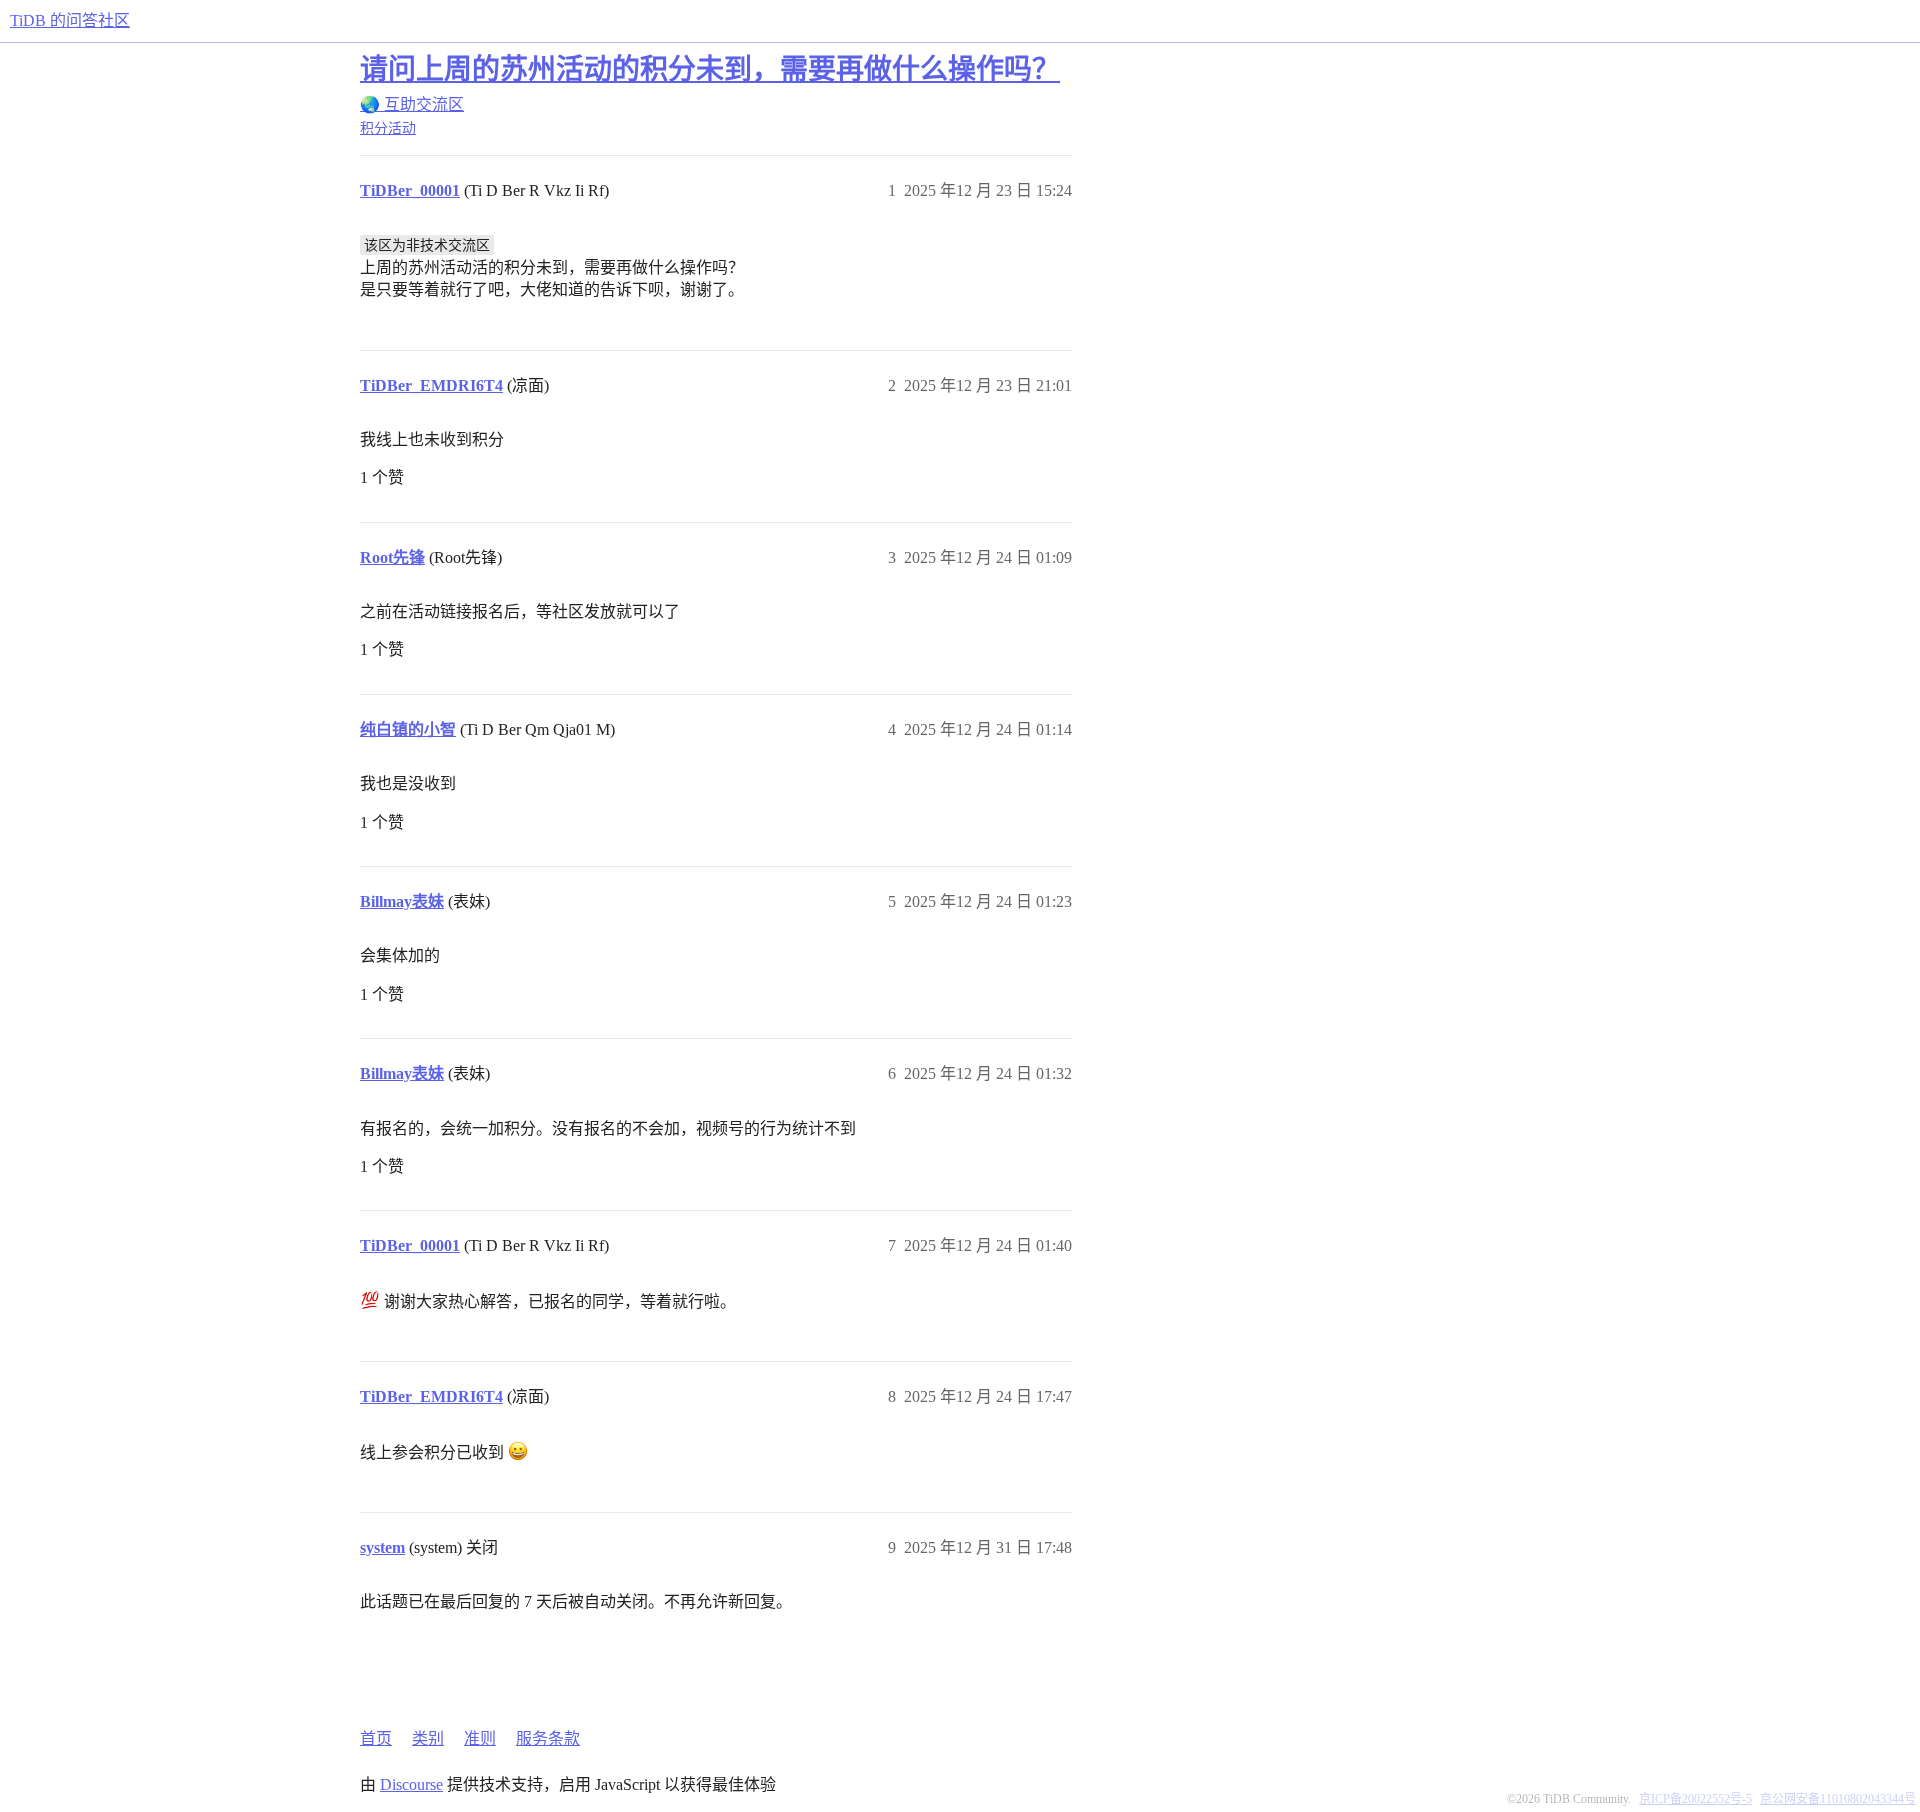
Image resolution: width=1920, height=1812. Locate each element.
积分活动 (388, 128)
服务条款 (548, 1738)
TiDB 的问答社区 (70, 20)
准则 (480, 1738)
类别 (428, 1738)
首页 (376, 1738)
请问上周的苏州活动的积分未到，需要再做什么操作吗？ (710, 69)
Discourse (411, 1784)
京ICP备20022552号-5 (1695, 1799)
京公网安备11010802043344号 (1838, 1799)
